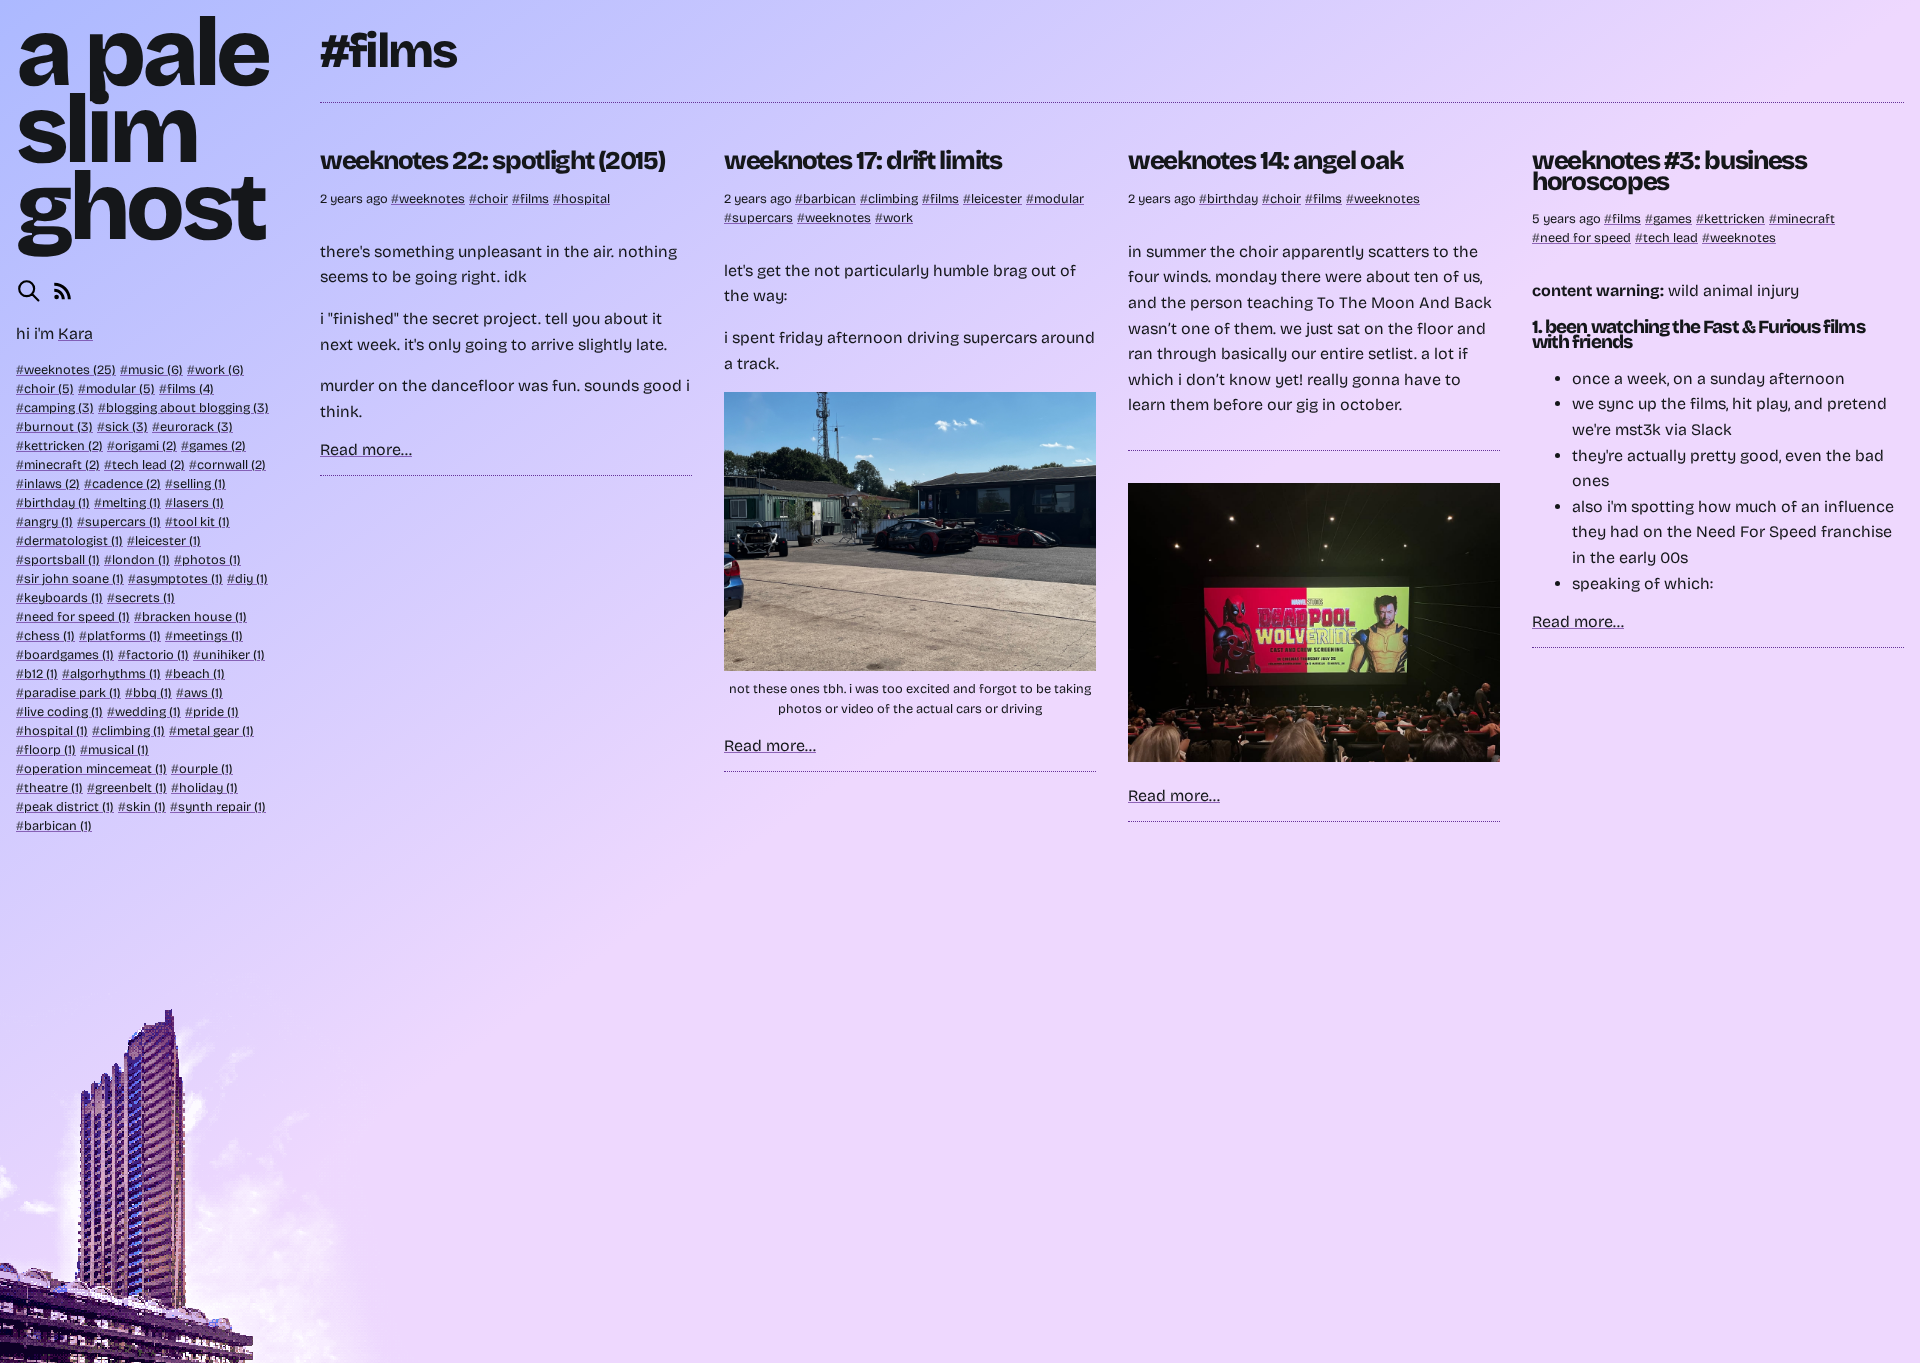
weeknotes (432, 198)
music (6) (155, 369)
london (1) (141, 559)
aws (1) (203, 692)
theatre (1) (53, 787)
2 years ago (355, 198)
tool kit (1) (201, 521)
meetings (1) (208, 635)
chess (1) (49, 635)
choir (492, 198)
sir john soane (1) (74, 578)
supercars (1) (123, 521)
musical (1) (118, 749)
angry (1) (48, 521)
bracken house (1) (194, 616)
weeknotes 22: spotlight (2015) (492, 160)
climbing (893, 198)
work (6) (219, 369)
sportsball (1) (62, 559)
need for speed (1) (77, 616)
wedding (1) (148, 711)
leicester (996, 198)
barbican (829, 198)
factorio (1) (157, 654)
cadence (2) (126, 483)
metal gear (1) (215, 730)
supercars (762, 217)
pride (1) (216, 711)
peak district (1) (69, 806)
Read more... (366, 449)
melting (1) (131, 502)
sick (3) (126, 426)
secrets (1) (145, 597)
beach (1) (199, 673)
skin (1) (146, 806)
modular (1059, 198)
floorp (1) (50, 749)
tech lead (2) (148, 464)
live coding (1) (63, 711)
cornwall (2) (231, 464)
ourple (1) (206, 768)
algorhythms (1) (115, 673)
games (1672, 218)
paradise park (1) (72, 692)
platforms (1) (124, 635)
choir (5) (49, 388)
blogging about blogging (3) (187, 407)
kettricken (1734, 218)
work (898, 217)
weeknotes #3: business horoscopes (1669, 170)
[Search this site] (29, 291)
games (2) (217, 445)
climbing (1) (132, 730)
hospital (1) (56, 730)
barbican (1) (58, 825)
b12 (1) (41, 673)
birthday (1232, 198)
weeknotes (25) (70, 369)
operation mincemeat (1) (95, 768)
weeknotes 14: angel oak (1265, 160)
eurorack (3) (196, 426)
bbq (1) (152, 692)
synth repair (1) (222, 806)
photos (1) (211, 559)
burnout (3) (58, 426)
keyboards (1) (63, 597)
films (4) (190, 388)
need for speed (1585, 237)
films (534, 198)
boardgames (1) (69, 654)
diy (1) (251, 578)
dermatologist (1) (73, 540)
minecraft (1806, 218)
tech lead (1670, 237)
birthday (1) (57, 502)
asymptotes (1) (179, 578)
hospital (585, 198)
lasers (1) (198, 502)
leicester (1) (168, 540)
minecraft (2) (62, 464)
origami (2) (146, 445)
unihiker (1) (233, 654)
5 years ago (1568, 218)
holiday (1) (208, 787)
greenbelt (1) (131, 787)
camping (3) (59, 407)
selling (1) (199, 483)
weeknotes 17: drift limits (863, 160)
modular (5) (120, 388)
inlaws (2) (52, 483)
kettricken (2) (63, 445)
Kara (75, 333)
